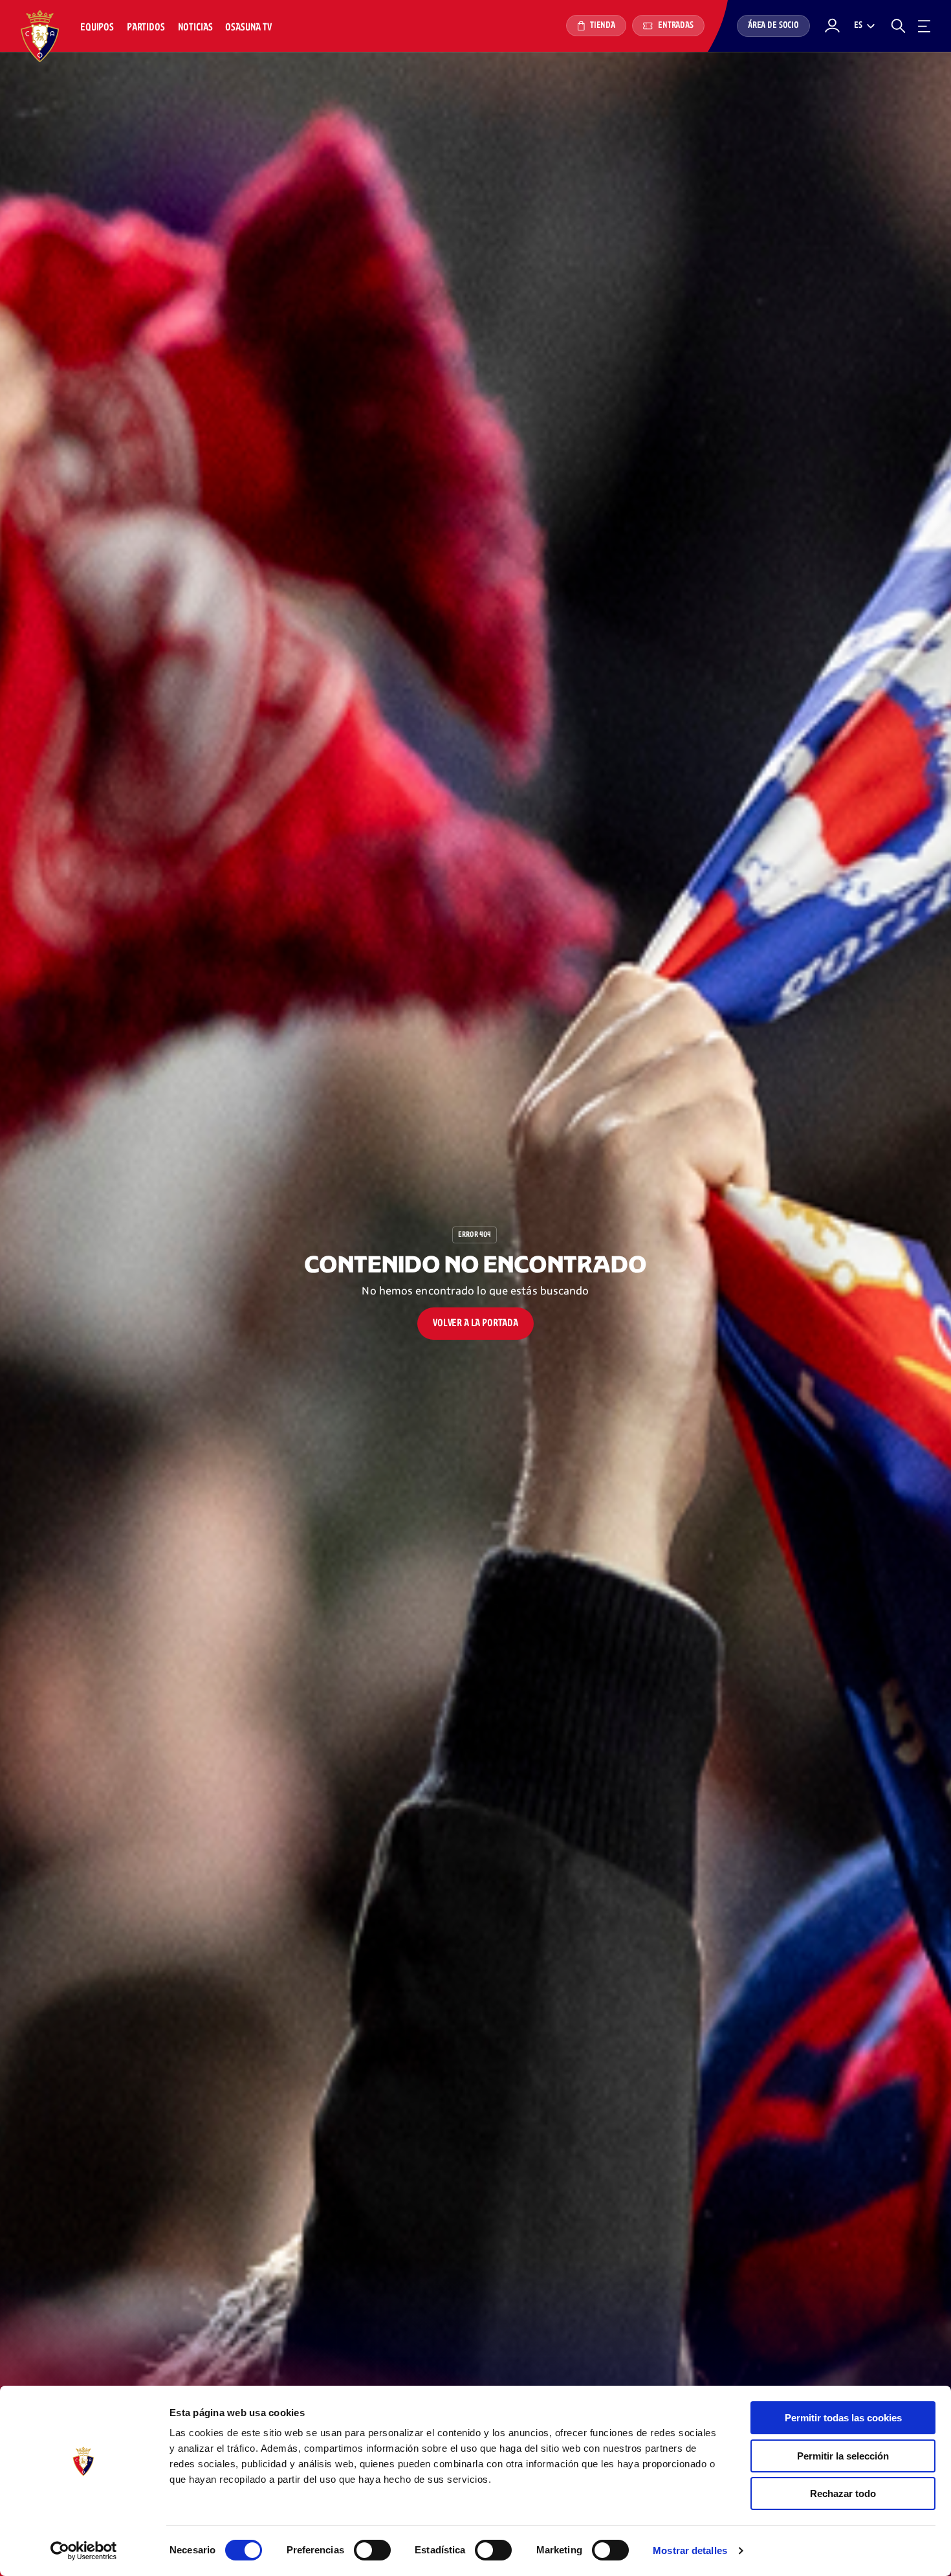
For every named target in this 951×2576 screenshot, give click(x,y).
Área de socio (773, 26)
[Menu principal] (924, 26)
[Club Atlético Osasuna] (40, 36)
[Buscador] (898, 26)
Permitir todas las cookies (843, 2418)
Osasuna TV (248, 28)
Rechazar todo (843, 2493)
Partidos (146, 28)
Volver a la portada (475, 1323)
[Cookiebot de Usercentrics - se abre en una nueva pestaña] (84, 2551)
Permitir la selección (843, 2456)
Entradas (675, 26)
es (858, 26)
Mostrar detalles (690, 2550)
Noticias (195, 28)
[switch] (372, 2550)
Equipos (97, 28)
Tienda (602, 26)
